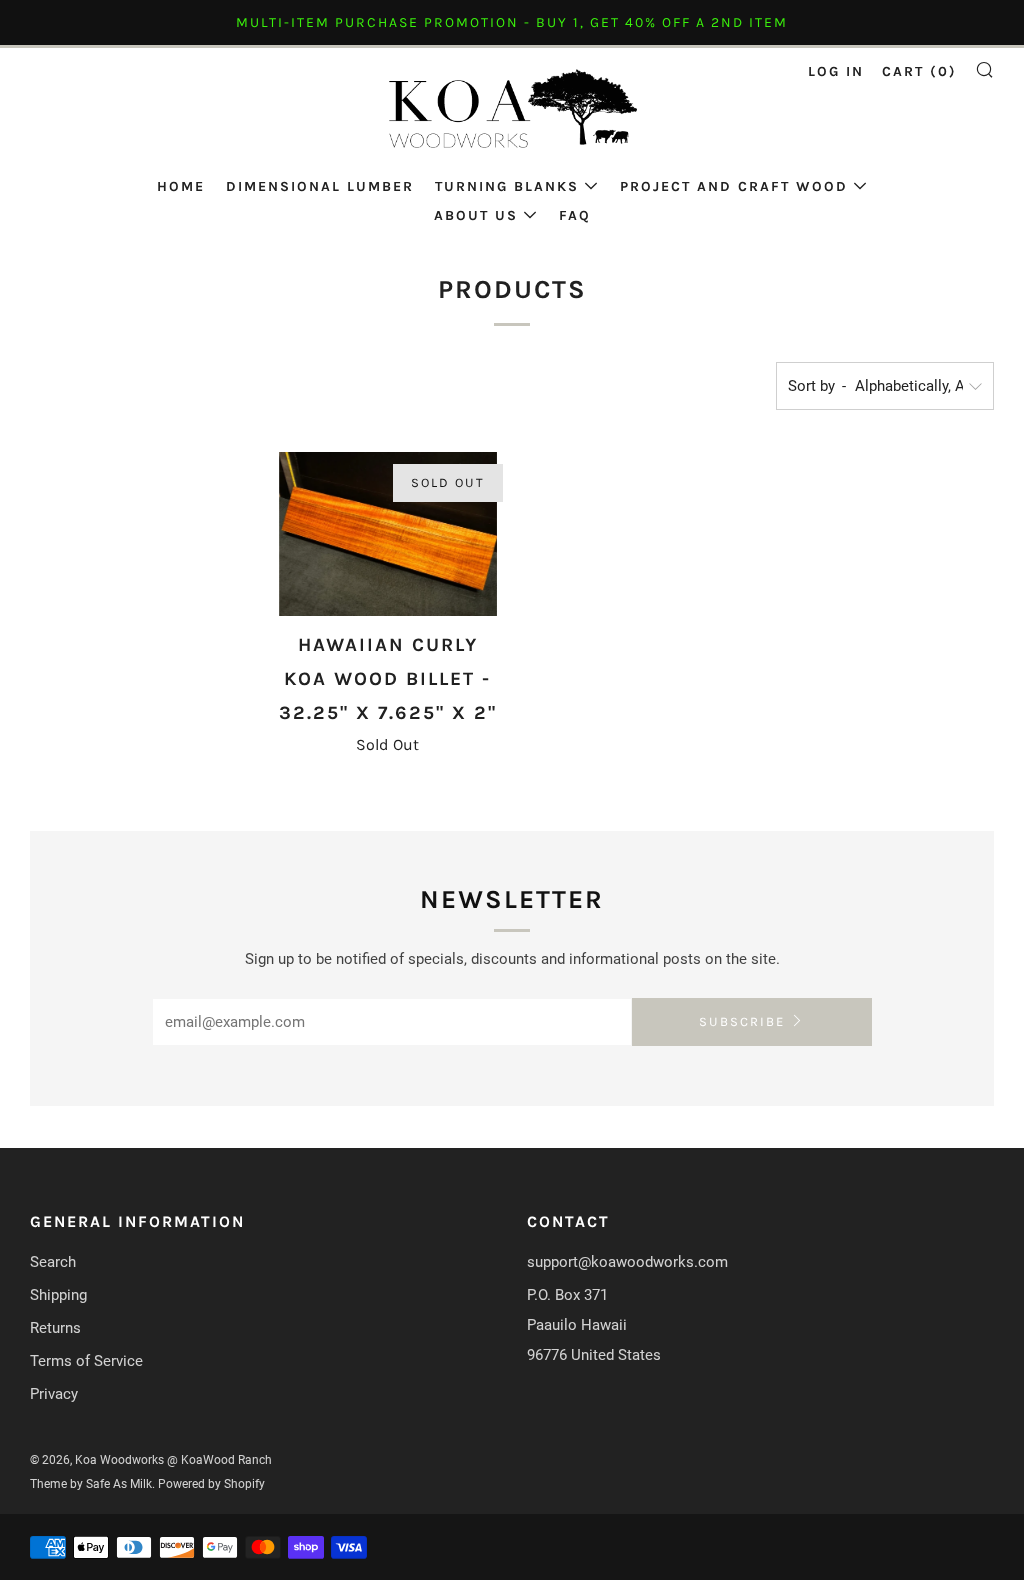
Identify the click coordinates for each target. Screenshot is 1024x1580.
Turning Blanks (507, 186)
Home (181, 186)
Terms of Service (86, 1361)
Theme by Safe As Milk (91, 1484)
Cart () (919, 71)
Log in (836, 71)
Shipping (58, 1295)
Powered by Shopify (211, 1484)
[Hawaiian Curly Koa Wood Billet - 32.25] (388, 534)
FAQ (575, 215)
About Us (476, 215)
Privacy (54, 1394)
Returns (55, 1328)
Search (53, 1262)
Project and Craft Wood (734, 186)
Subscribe (742, 1021)
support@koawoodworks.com (627, 1262)
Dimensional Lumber (320, 186)
